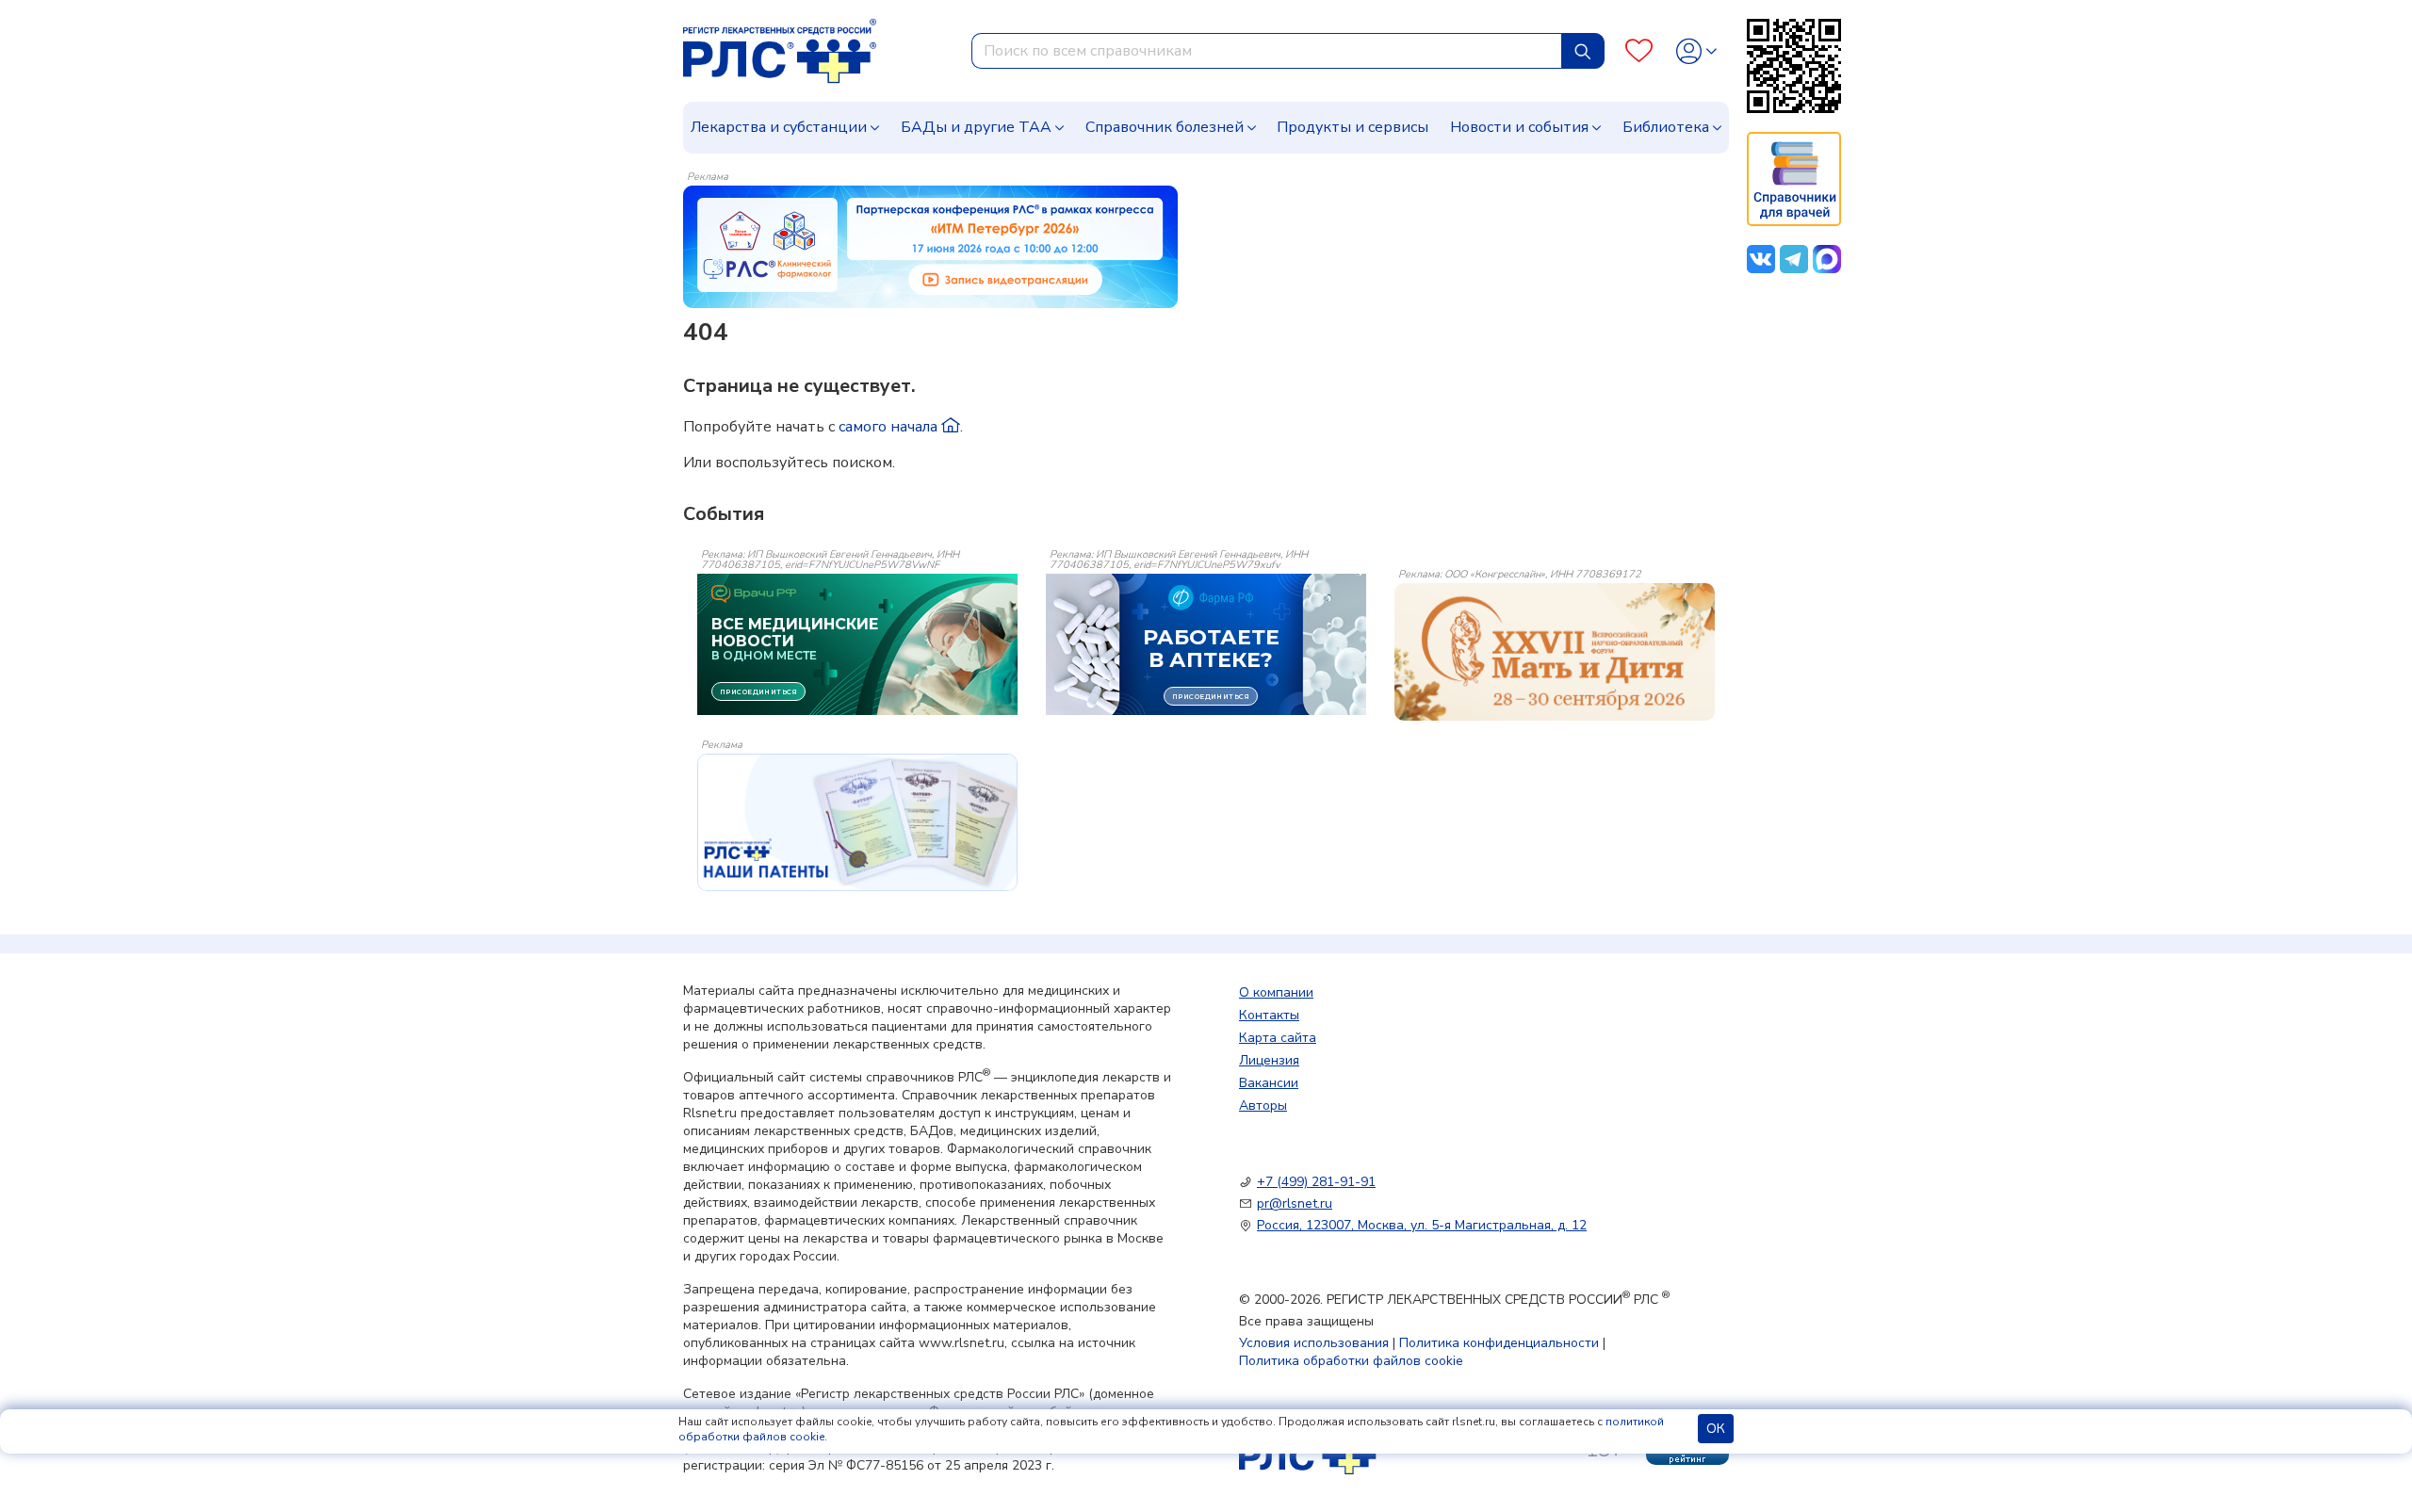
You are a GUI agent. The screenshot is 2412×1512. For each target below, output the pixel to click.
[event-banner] (1555, 652)
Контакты (1269, 1015)
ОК (1716, 1429)
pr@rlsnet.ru (1295, 1203)
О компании (1276, 992)
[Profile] (1696, 51)
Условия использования (1314, 1343)
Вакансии (1269, 1083)
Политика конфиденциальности (1499, 1343)
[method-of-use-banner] (930, 246)
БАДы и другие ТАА (976, 127)
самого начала (890, 427)
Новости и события (1519, 127)
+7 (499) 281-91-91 (1316, 1182)
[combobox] (1267, 51)
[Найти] (1583, 51)
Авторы (1263, 1106)
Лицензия (1269, 1060)
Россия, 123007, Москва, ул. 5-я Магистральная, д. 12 (1422, 1225)
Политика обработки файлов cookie (1351, 1361)
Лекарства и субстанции (779, 127)
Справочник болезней (1165, 127)
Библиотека (1666, 127)
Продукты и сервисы (1353, 127)
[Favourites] (1639, 51)
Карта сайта (1278, 1038)
